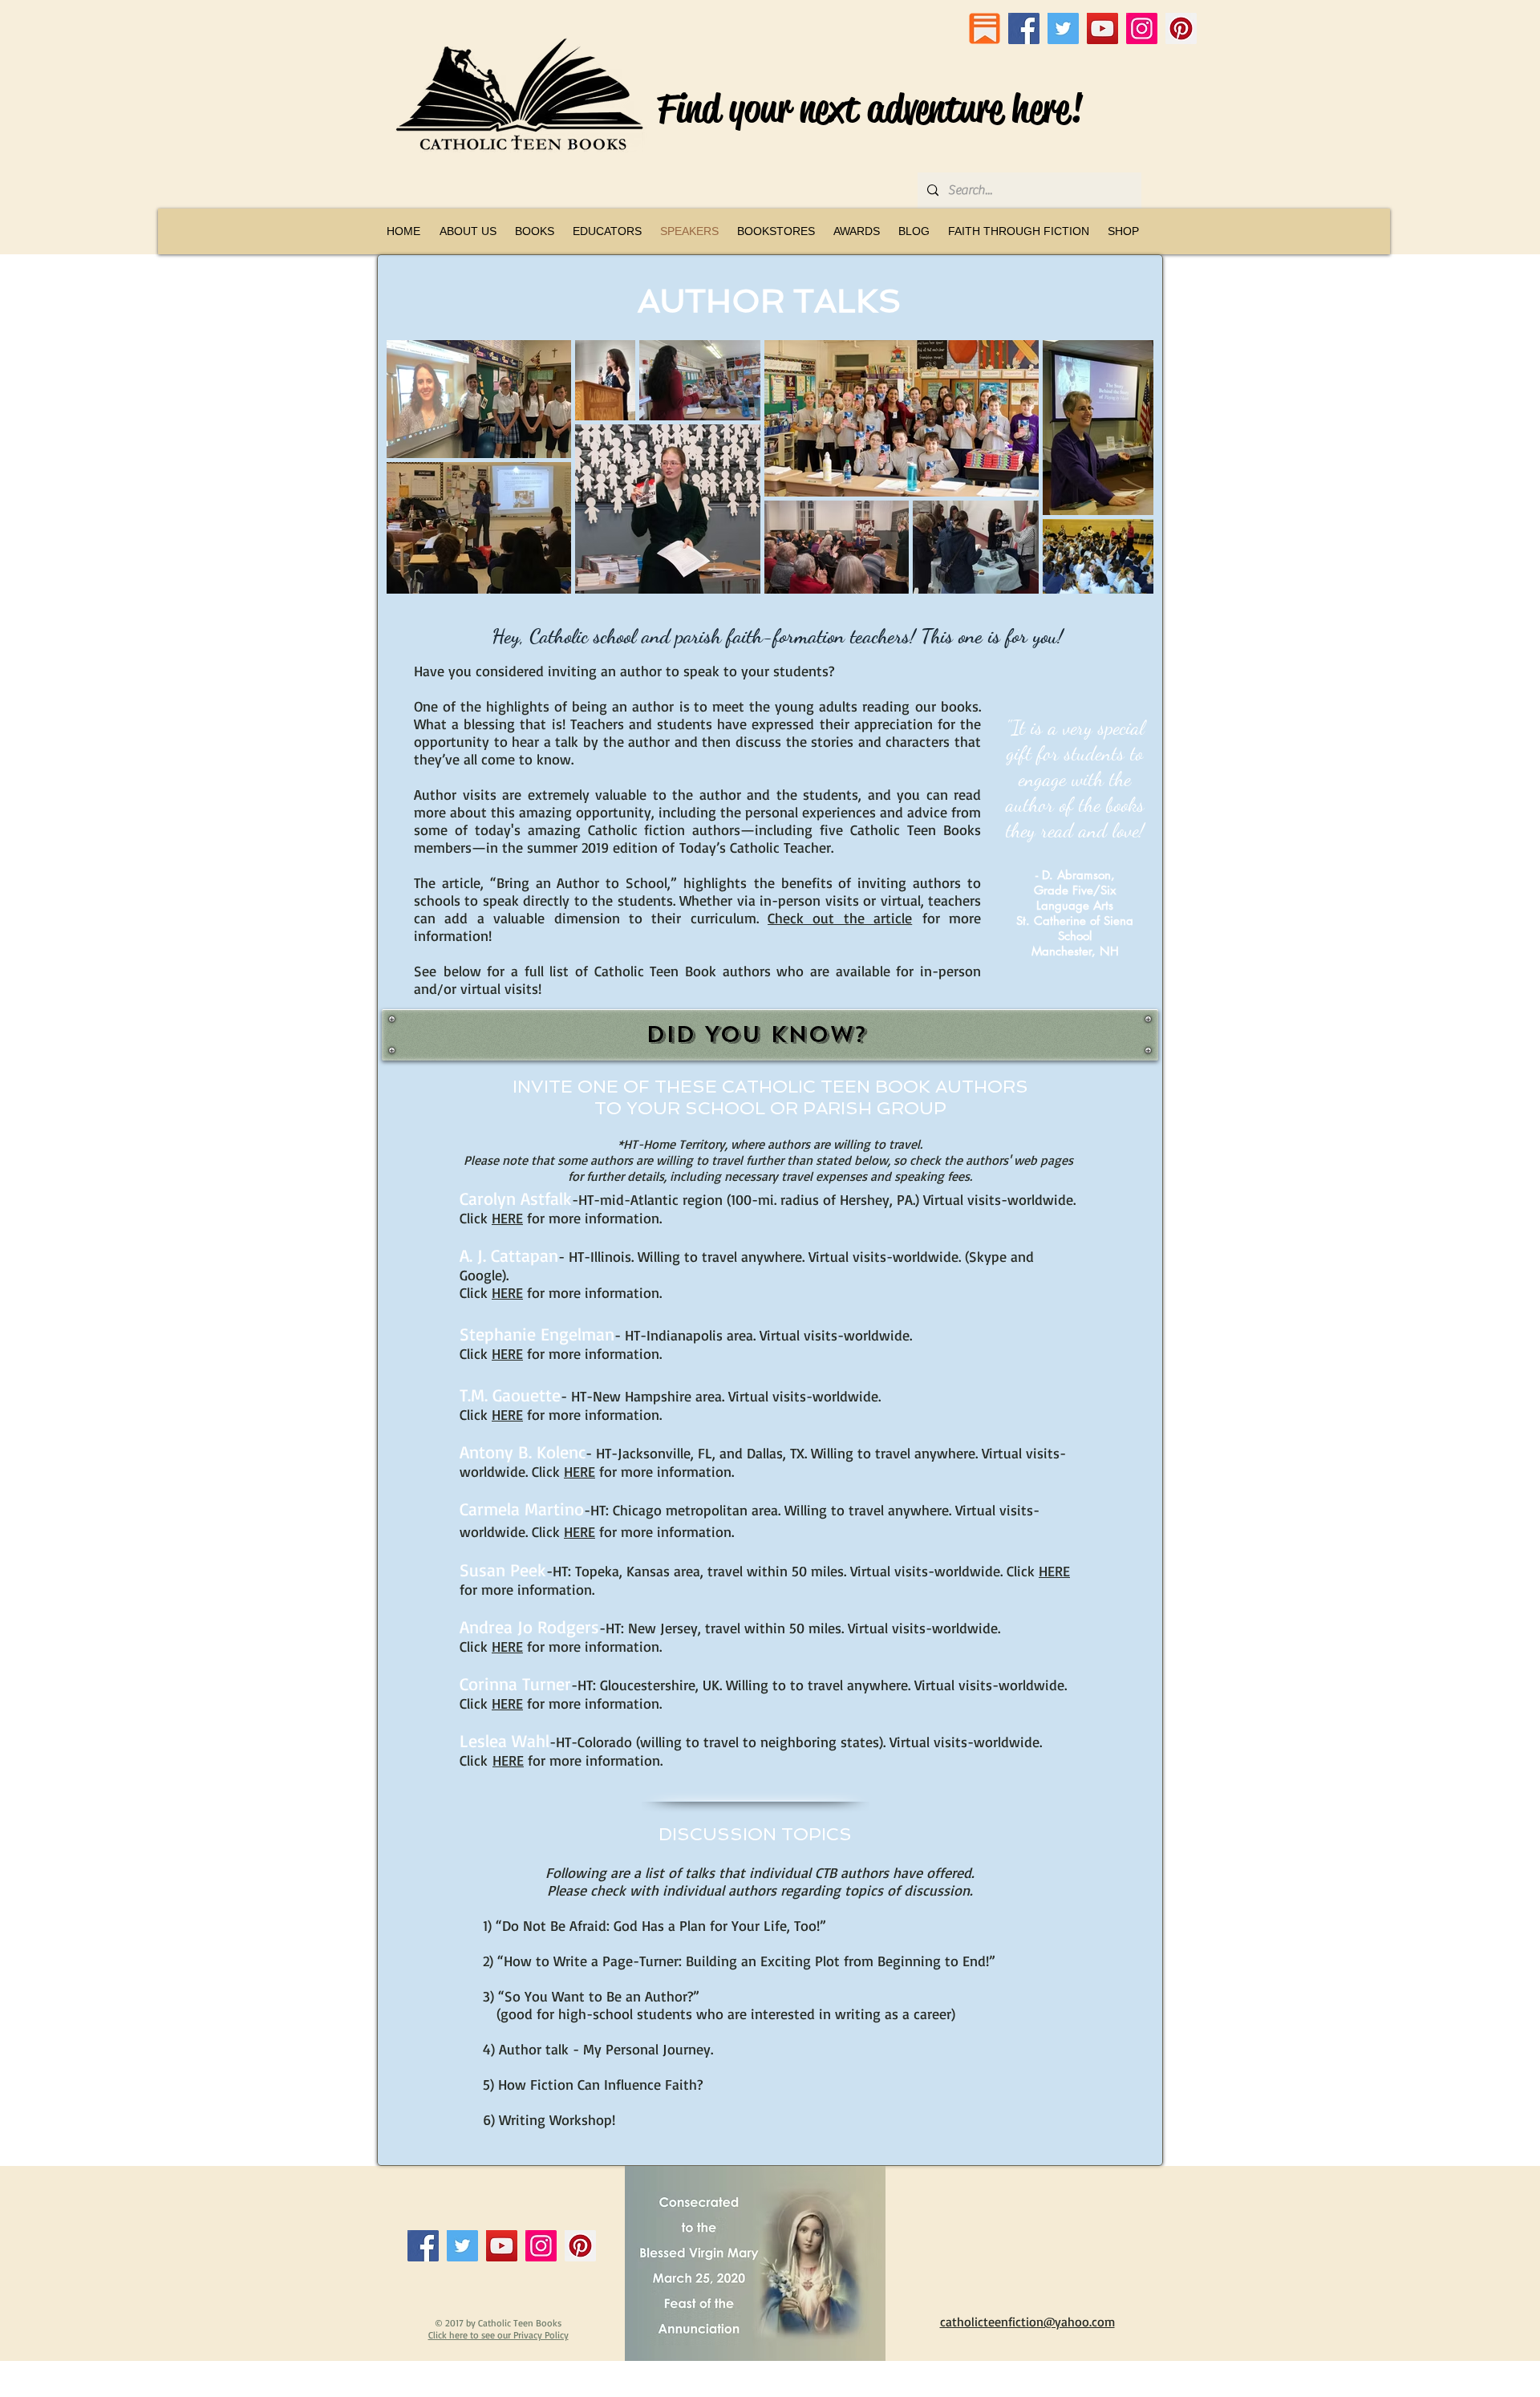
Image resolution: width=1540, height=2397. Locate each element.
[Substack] (985, 28)
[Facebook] (1024, 28)
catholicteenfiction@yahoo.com (1027, 2322)
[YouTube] (1102, 28)
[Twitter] (1063, 28)
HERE (507, 1353)
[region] (770, 1035)
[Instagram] (1142, 28)
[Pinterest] (1181, 28)
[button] (534, 231)
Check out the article (840, 918)
